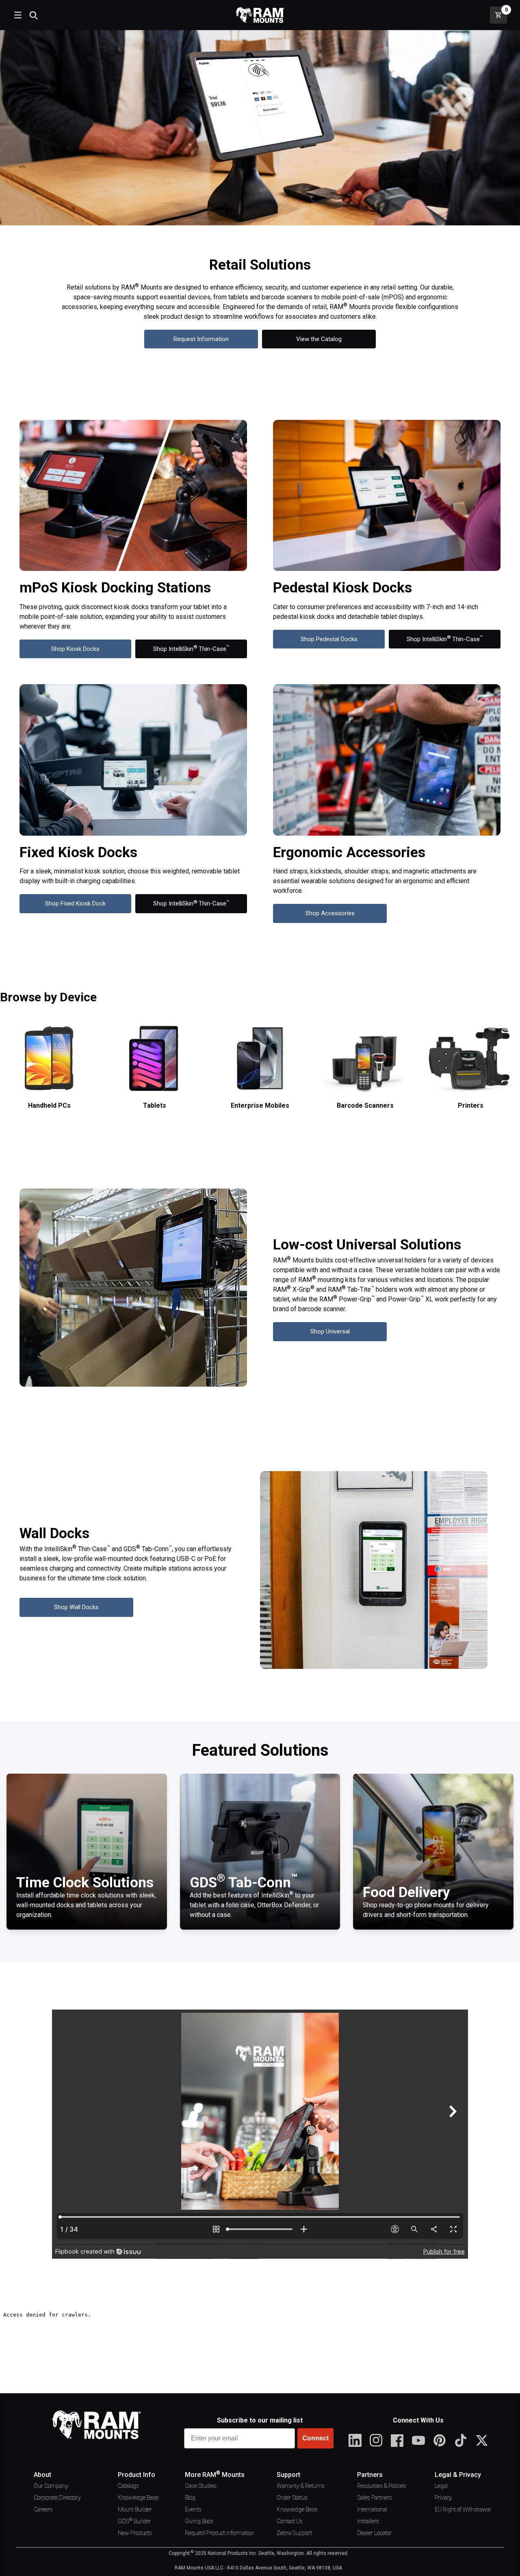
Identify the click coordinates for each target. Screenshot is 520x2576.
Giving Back (199, 2521)
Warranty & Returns (301, 2486)
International (372, 2509)
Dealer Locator (374, 2533)
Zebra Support (294, 2533)
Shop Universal (330, 1331)
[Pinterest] (440, 2440)
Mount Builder (135, 2509)
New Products (135, 2533)
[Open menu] (17, 15)
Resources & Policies (382, 2486)
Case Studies (201, 2486)
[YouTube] (418, 2440)
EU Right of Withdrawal (463, 2509)
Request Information (201, 339)
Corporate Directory (57, 2498)
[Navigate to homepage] (260, 15)
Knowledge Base (138, 2498)
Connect (315, 2438)
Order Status (292, 2498)
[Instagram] (376, 2440)
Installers (368, 2521)
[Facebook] (397, 2440)
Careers (43, 2509)
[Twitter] (482, 2440)
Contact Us (290, 2521)
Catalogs (128, 2486)
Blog (190, 2498)
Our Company (51, 2486)
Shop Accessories (330, 913)
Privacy (443, 2498)
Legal (441, 2486)
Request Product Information (220, 2533)
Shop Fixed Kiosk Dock (75, 903)
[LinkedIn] (355, 2440)
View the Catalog (319, 339)
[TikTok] (461, 2440)
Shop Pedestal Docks (329, 639)
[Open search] (33, 15)
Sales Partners (375, 2498)
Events (193, 2509)
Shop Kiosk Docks (75, 649)
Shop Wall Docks (76, 1607)
